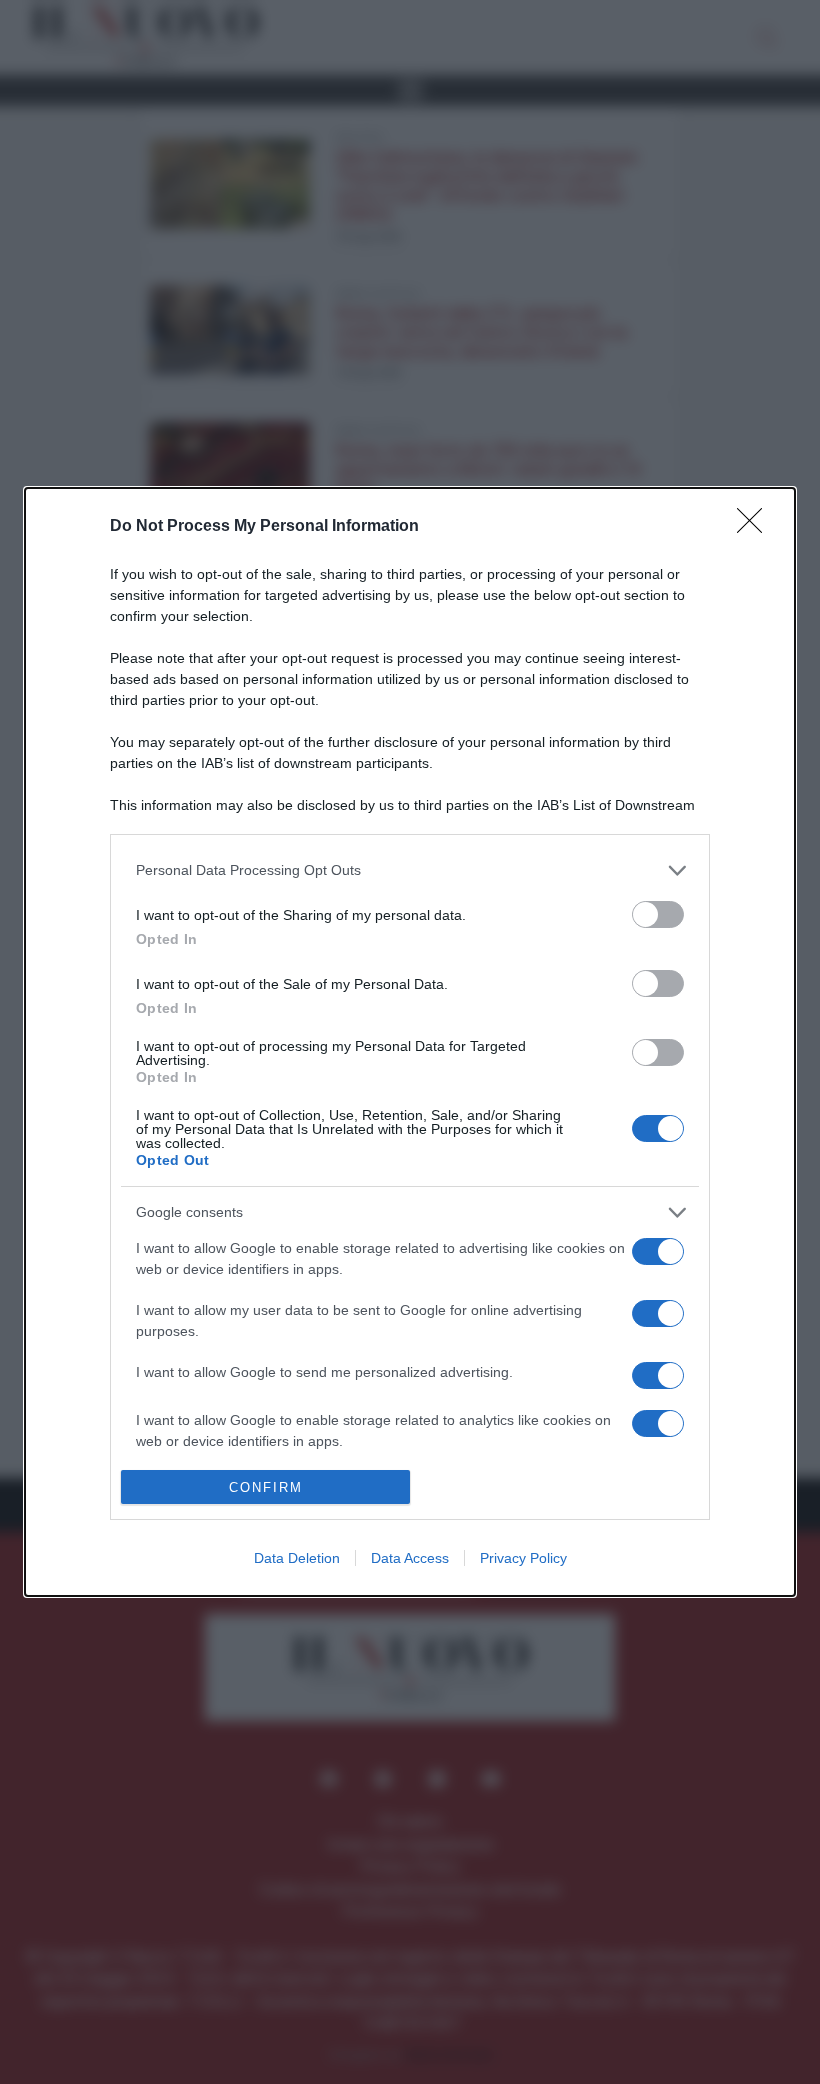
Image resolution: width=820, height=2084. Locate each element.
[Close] (756, 527)
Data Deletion (297, 1558)
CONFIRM (266, 1487)
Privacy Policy (523, 1558)
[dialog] (410, 1042)
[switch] (658, 914)
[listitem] (410, 870)
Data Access (410, 1558)
